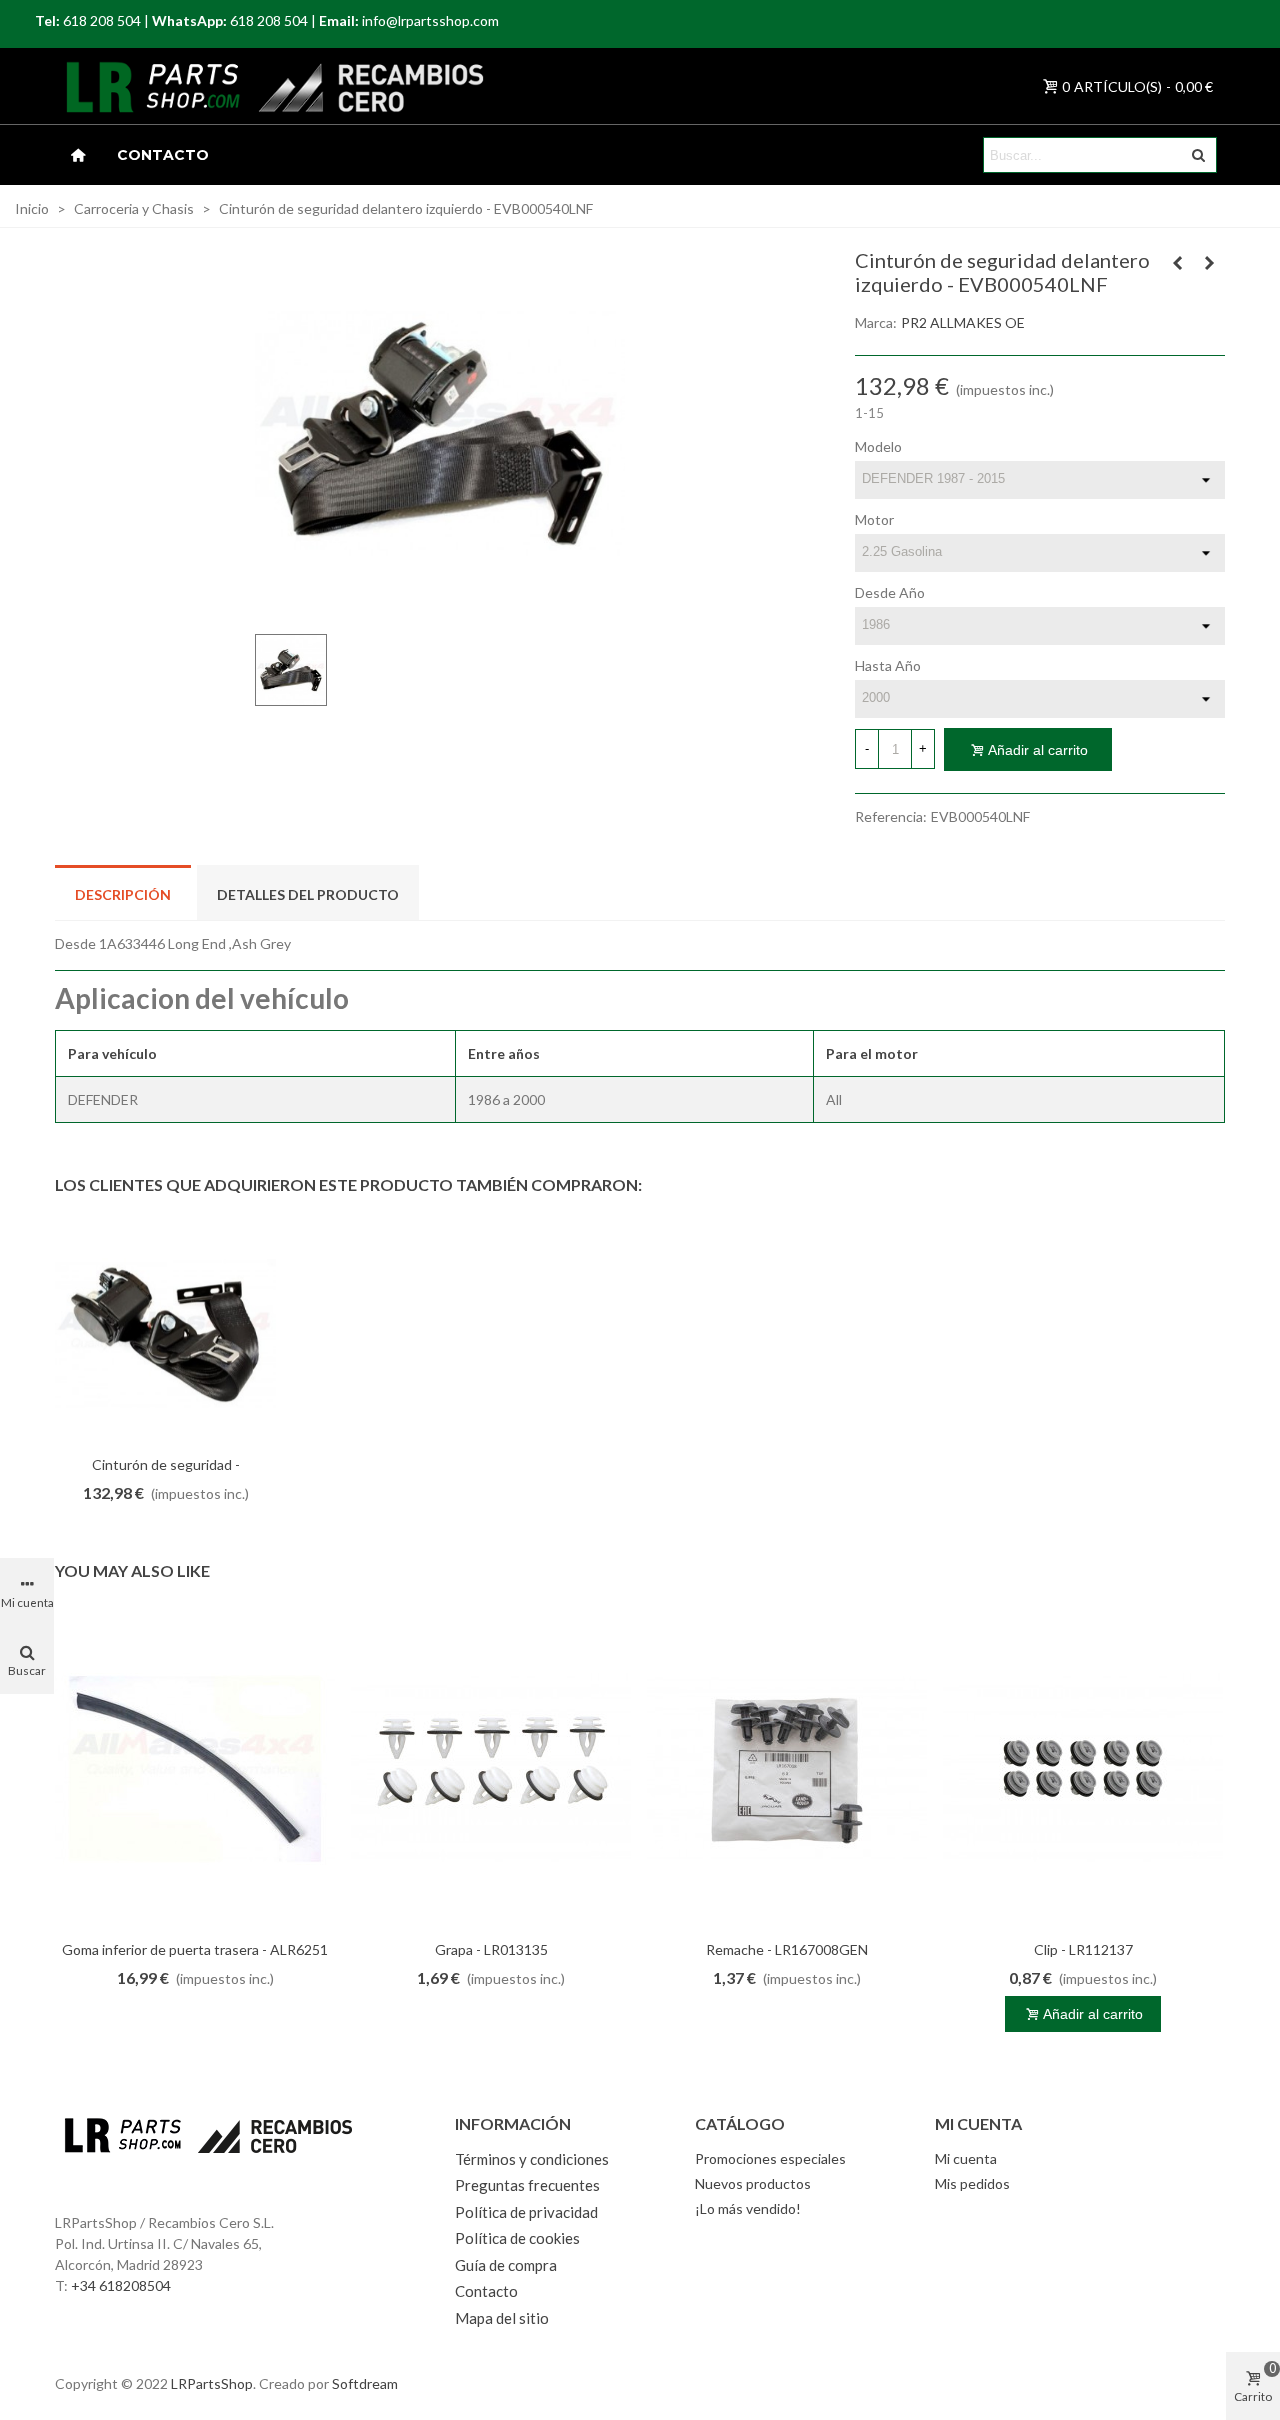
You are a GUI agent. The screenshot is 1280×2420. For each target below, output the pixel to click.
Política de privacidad (526, 2212)
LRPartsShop (212, 2383)
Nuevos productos (753, 2183)
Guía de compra (506, 2265)
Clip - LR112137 (1083, 1949)
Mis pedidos (972, 2183)
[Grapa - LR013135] (491, 1769)
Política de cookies (517, 2238)
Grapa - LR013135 (491, 1949)
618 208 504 (102, 20)
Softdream (365, 2383)
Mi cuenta (966, 2158)
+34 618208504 (121, 2285)
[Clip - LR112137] (1083, 1769)
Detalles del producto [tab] (308, 894)
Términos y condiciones (532, 2159)
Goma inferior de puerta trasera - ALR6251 (195, 1949)
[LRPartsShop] (129, 86)
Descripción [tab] (123, 894)
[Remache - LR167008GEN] (787, 1769)
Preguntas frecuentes (527, 2185)
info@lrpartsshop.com (430, 20)
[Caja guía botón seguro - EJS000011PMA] (1178, 263)
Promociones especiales (770, 2158)
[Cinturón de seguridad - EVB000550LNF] (1210, 263)
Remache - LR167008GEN (787, 1949)
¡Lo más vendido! (748, 2208)
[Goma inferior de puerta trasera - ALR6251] (195, 1769)
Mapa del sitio (502, 2318)
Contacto (163, 155)
